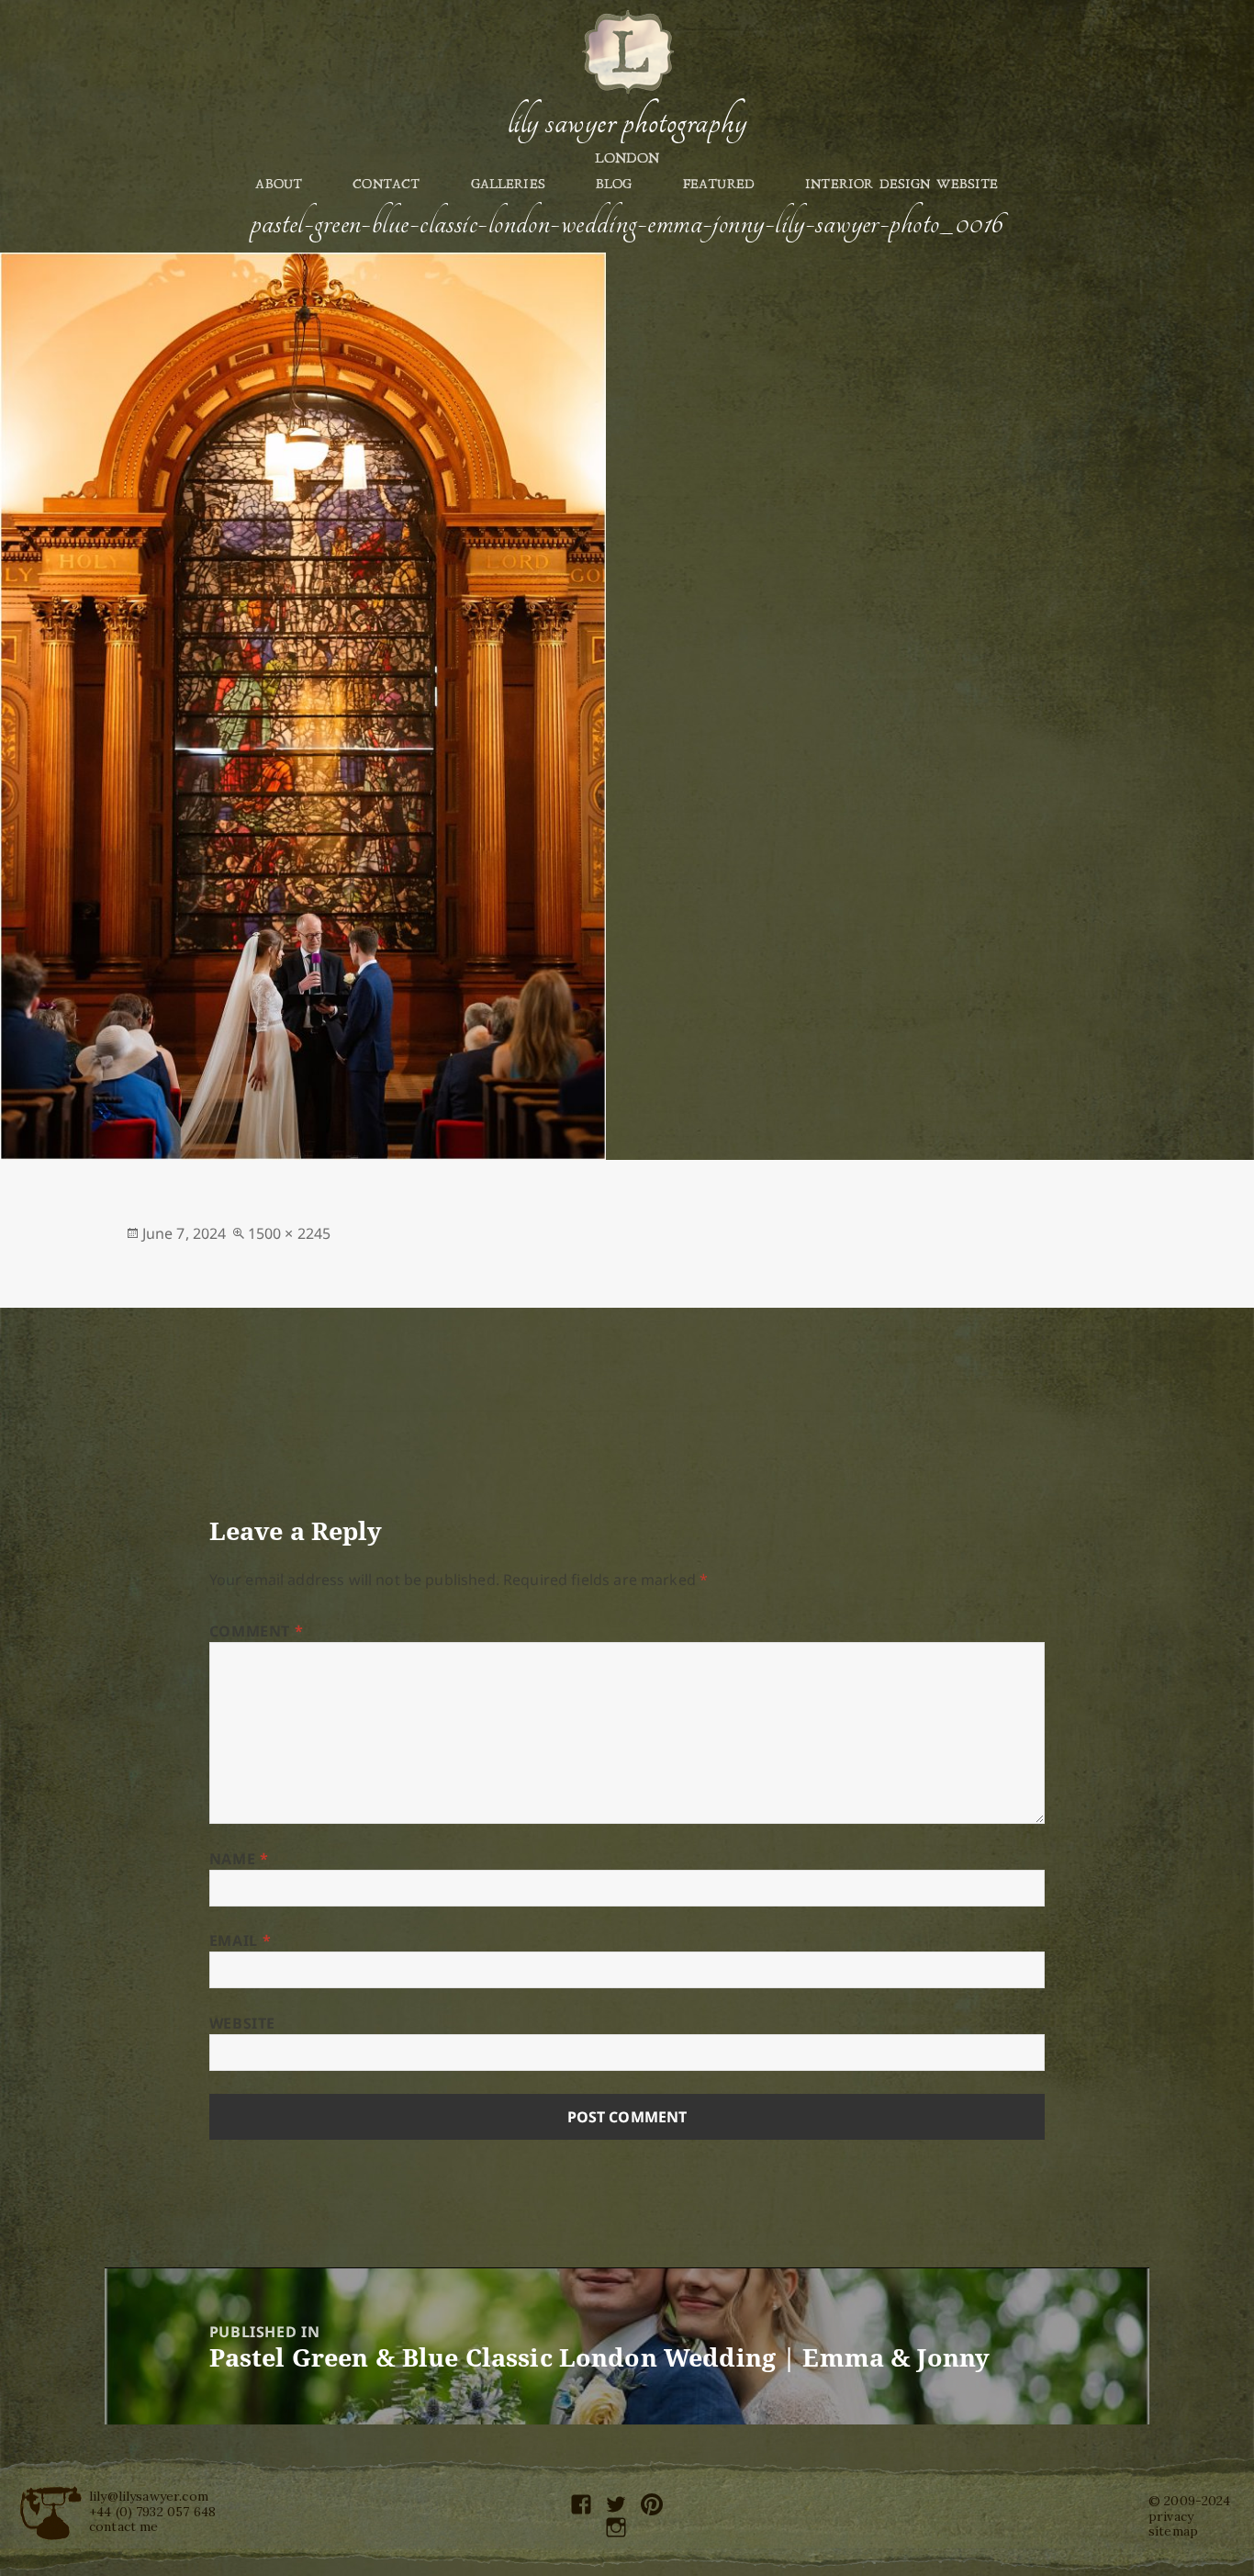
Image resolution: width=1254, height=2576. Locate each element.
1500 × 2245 (290, 1233)
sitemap (1173, 2531)
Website (242, 2023)
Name (239, 1859)
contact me (124, 2526)
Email (240, 1940)
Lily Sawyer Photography (627, 122)
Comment (257, 1631)
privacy (1171, 2516)
